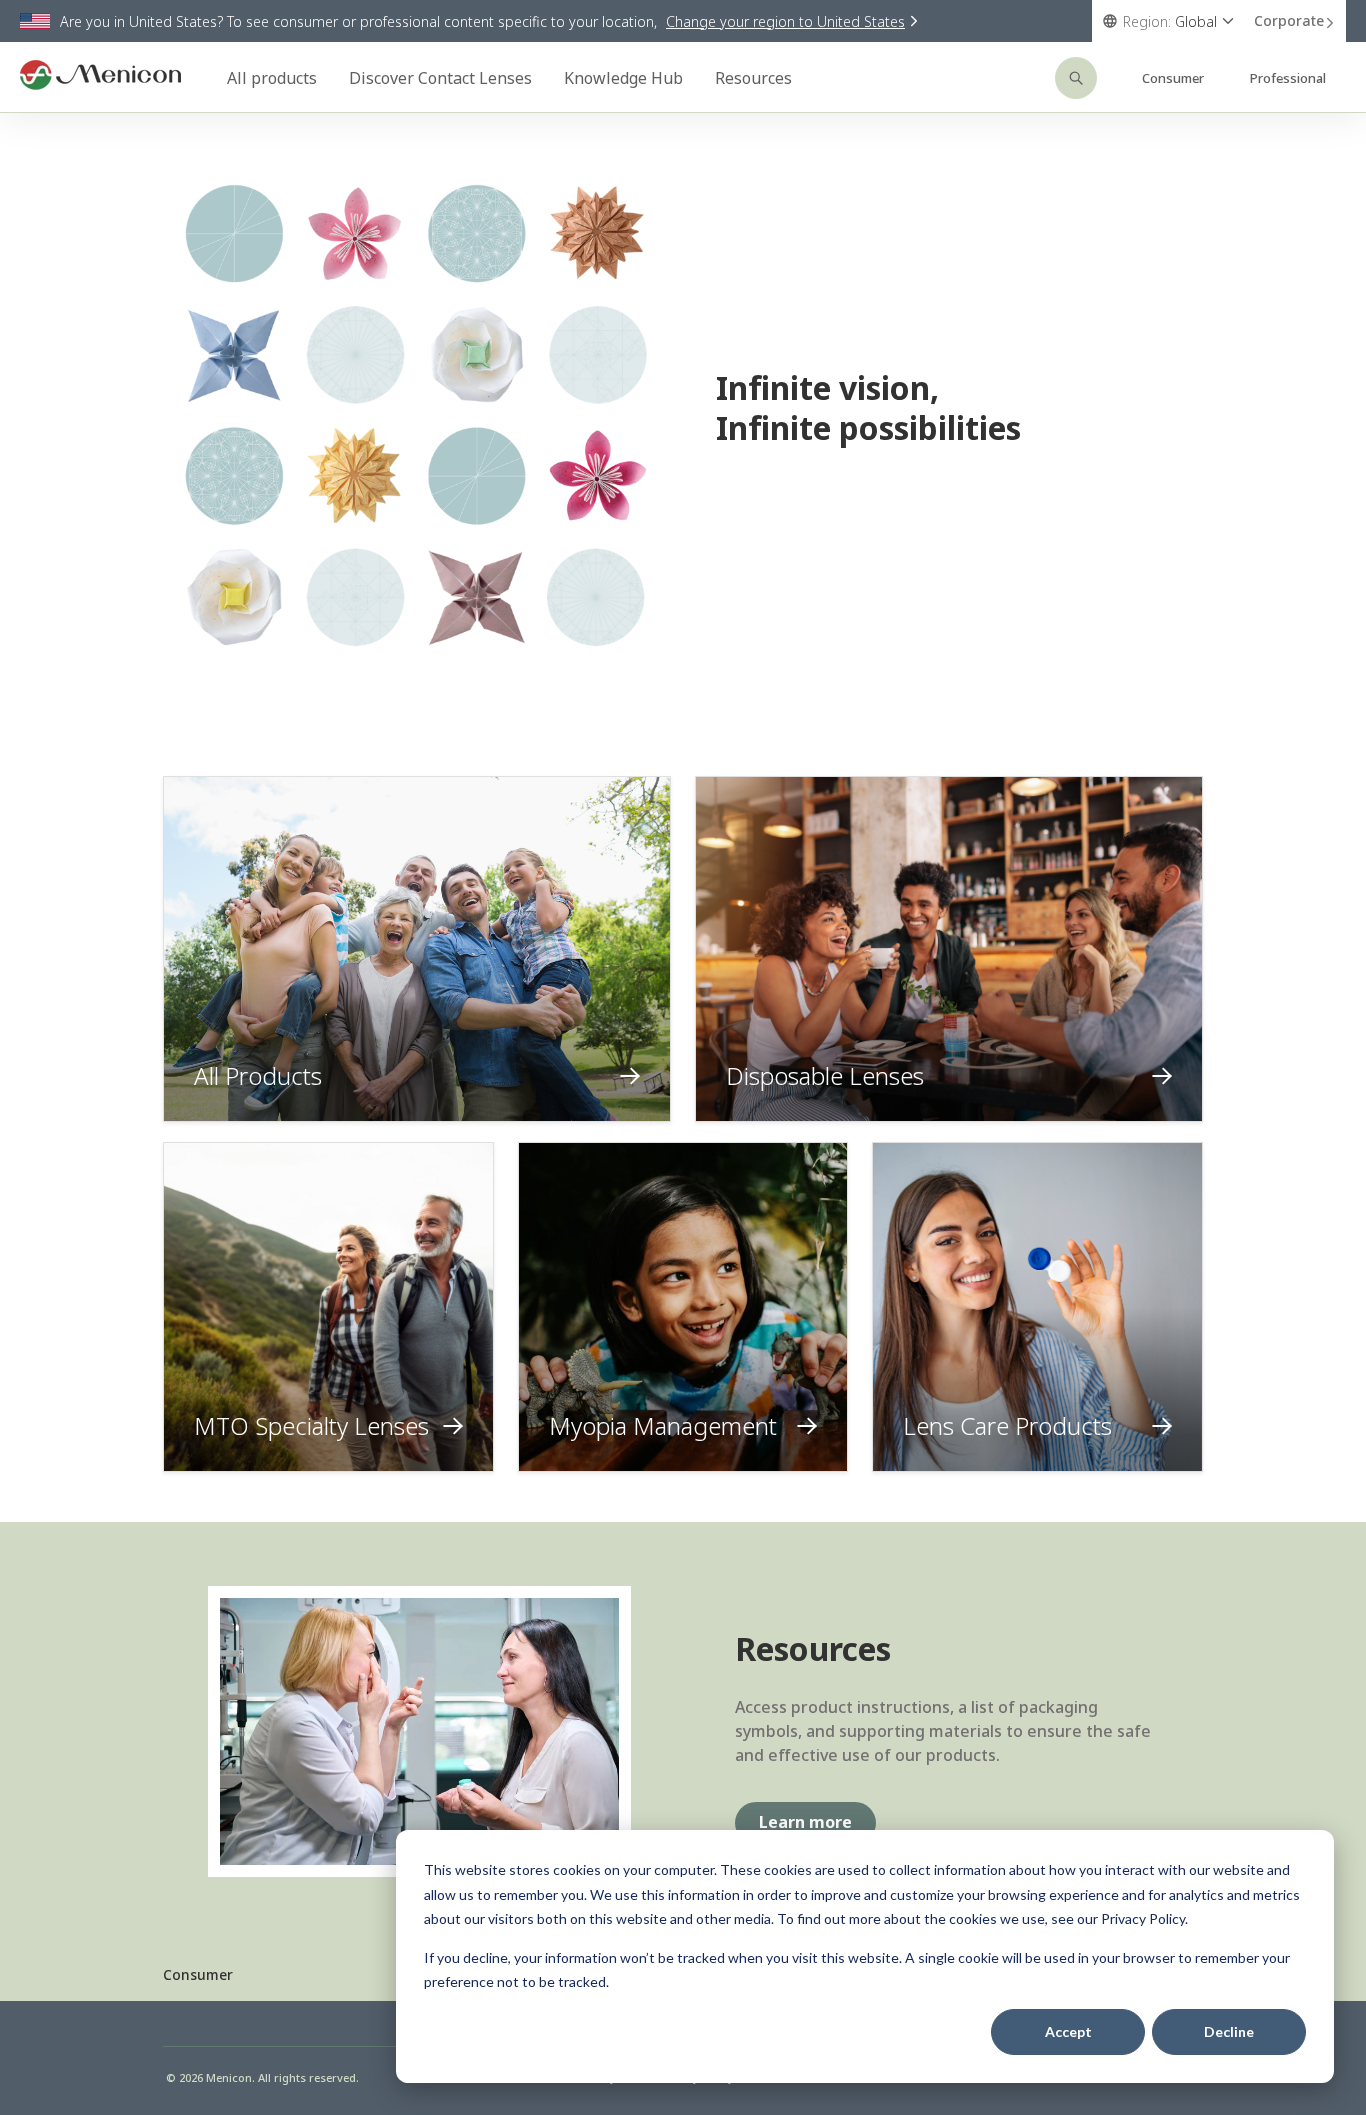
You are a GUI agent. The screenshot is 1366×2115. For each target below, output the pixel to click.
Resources (753, 78)
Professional (1288, 78)
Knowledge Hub (623, 78)
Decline (1229, 2031)
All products (272, 78)
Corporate (1289, 20)
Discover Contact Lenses (440, 78)
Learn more (805, 1822)
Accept (1068, 2031)
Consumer (1173, 78)
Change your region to (785, 21)
